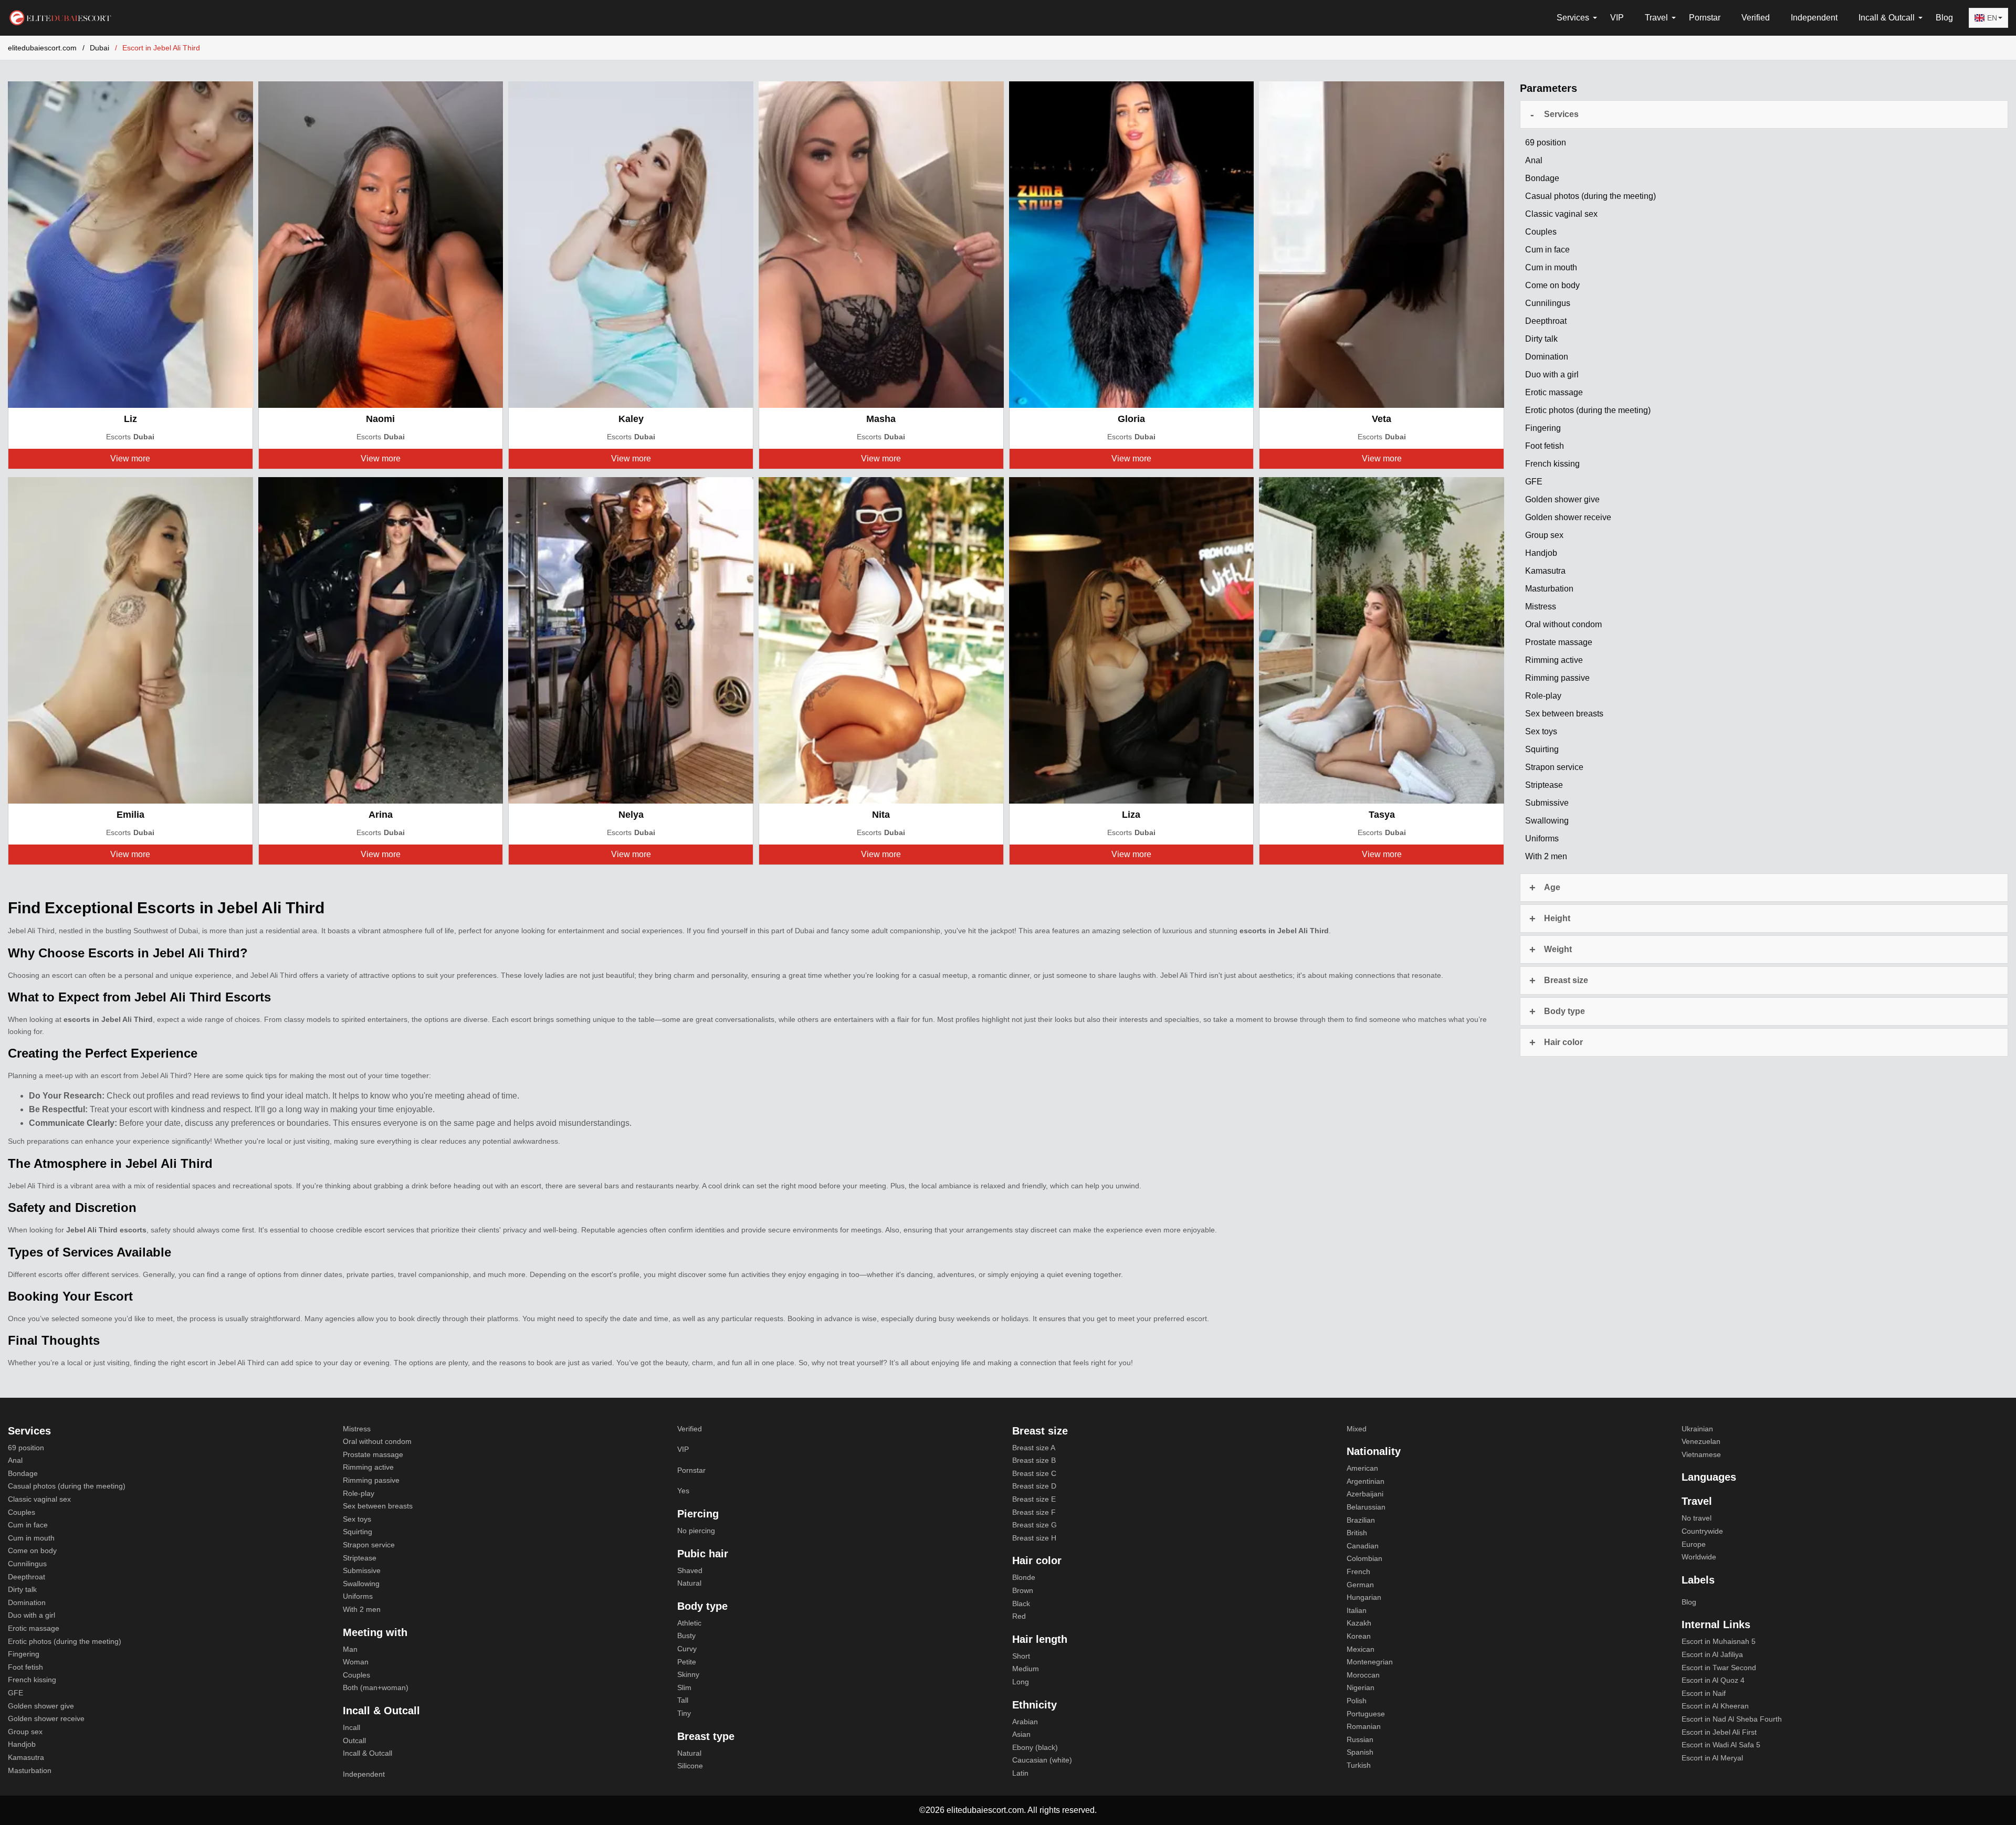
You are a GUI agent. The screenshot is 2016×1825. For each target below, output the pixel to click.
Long (1021, 1682)
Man (350, 1649)
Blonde (1024, 1577)
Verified (1756, 18)
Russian (1360, 1739)
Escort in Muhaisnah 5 (1719, 1641)
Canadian (1363, 1546)
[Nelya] (631, 640)
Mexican (1361, 1649)
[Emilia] (130, 640)
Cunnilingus (27, 1564)
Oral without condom (377, 1441)
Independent (1814, 18)
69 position (26, 1448)
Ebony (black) (1035, 1747)
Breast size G (1035, 1525)
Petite (687, 1662)
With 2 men (362, 1609)
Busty (686, 1636)
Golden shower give (41, 1706)
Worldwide (1699, 1557)
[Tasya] (1382, 640)
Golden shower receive (46, 1718)
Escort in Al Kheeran (1715, 1706)
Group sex (25, 1732)
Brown (1023, 1590)
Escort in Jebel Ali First (1719, 1732)
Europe (1694, 1544)
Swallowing (361, 1584)
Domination (27, 1602)
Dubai (99, 48)
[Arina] (381, 640)
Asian (1021, 1734)
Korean (1359, 1636)
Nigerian (1361, 1687)
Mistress (357, 1429)
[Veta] (1382, 244)
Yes (683, 1491)
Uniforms (358, 1596)
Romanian (1364, 1726)
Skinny (688, 1674)
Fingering (24, 1654)
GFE (15, 1693)
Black (1021, 1604)
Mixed (1357, 1429)
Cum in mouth (31, 1538)
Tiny (684, 1713)
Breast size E (1034, 1499)
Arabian (1025, 1722)
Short (1021, 1656)
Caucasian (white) (1042, 1760)
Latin (1020, 1773)
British (1357, 1533)
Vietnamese (1701, 1454)
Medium (1026, 1669)
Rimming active (368, 1467)
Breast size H (1034, 1538)
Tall (683, 1700)
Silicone (690, 1766)
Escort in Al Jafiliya (1712, 1654)
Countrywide (1702, 1531)
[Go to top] (1996, 1782)
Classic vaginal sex (39, 1499)
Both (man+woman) (376, 1687)
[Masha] (881, 244)
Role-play (359, 1493)
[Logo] (60, 17)
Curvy (687, 1649)
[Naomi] (381, 244)
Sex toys (357, 1519)
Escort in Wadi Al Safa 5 (1721, 1745)
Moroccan (1363, 1675)
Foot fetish (25, 1667)
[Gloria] (1132, 244)
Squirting (358, 1532)
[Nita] (881, 640)
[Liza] (1132, 640)
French (1358, 1571)
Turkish (1359, 1765)
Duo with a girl (31, 1615)
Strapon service (369, 1545)
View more (130, 458)
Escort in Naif (1704, 1693)
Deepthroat (27, 1577)
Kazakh (1359, 1623)
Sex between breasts (378, 1506)
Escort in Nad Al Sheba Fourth (1732, 1719)
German (1360, 1585)
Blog (1944, 18)
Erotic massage (34, 1628)
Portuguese (1366, 1714)
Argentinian (1366, 1481)
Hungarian (1364, 1597)
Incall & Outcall (367, 1753)
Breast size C (1034, 1473)
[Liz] (130, 244)
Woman (356, 1662)
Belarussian (1366, 1507)
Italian (1357, 1610)
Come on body (32, 1550)
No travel (1697, 1518)
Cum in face (28, 1525)
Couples (22, 1512)
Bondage (23, 1473)
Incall (351, 1727)
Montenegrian (1370, 1662)
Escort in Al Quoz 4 (1713, 1680)
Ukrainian (1697, 1429)
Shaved (690, 1570)
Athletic (689, 1623)
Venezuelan (1701, 1441)
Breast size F (1034, 1512)
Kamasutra (26, 1757)
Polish (1357, 1701)
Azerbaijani (1365, 1494)
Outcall (354, 1740)
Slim (684, 1687)
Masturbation (30, 1770)
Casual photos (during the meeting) (67, 1486)
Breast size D (1034, 1486)
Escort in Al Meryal (1712, 1758)
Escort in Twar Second (1719, 1668)
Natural (689, 1583)
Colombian (1364, 1558)
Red (1019, 1616)
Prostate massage (373, 1454)
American (1362, 1468)
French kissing (32, 1680)
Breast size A (1034, 1448)
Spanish (1360, 1752)
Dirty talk (22, 1589)
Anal (15, 1460)
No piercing (696, 1531)
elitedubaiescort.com (42, 48)
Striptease (360, 1558)
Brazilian (1361, 1520)
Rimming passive (371, 1480)
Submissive (362, 1570)
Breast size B (1034, 1460)
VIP (1617, 18)
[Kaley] (631, 244)
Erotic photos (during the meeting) (65, 1641)
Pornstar (1705, 18)
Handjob (22, 1744)
